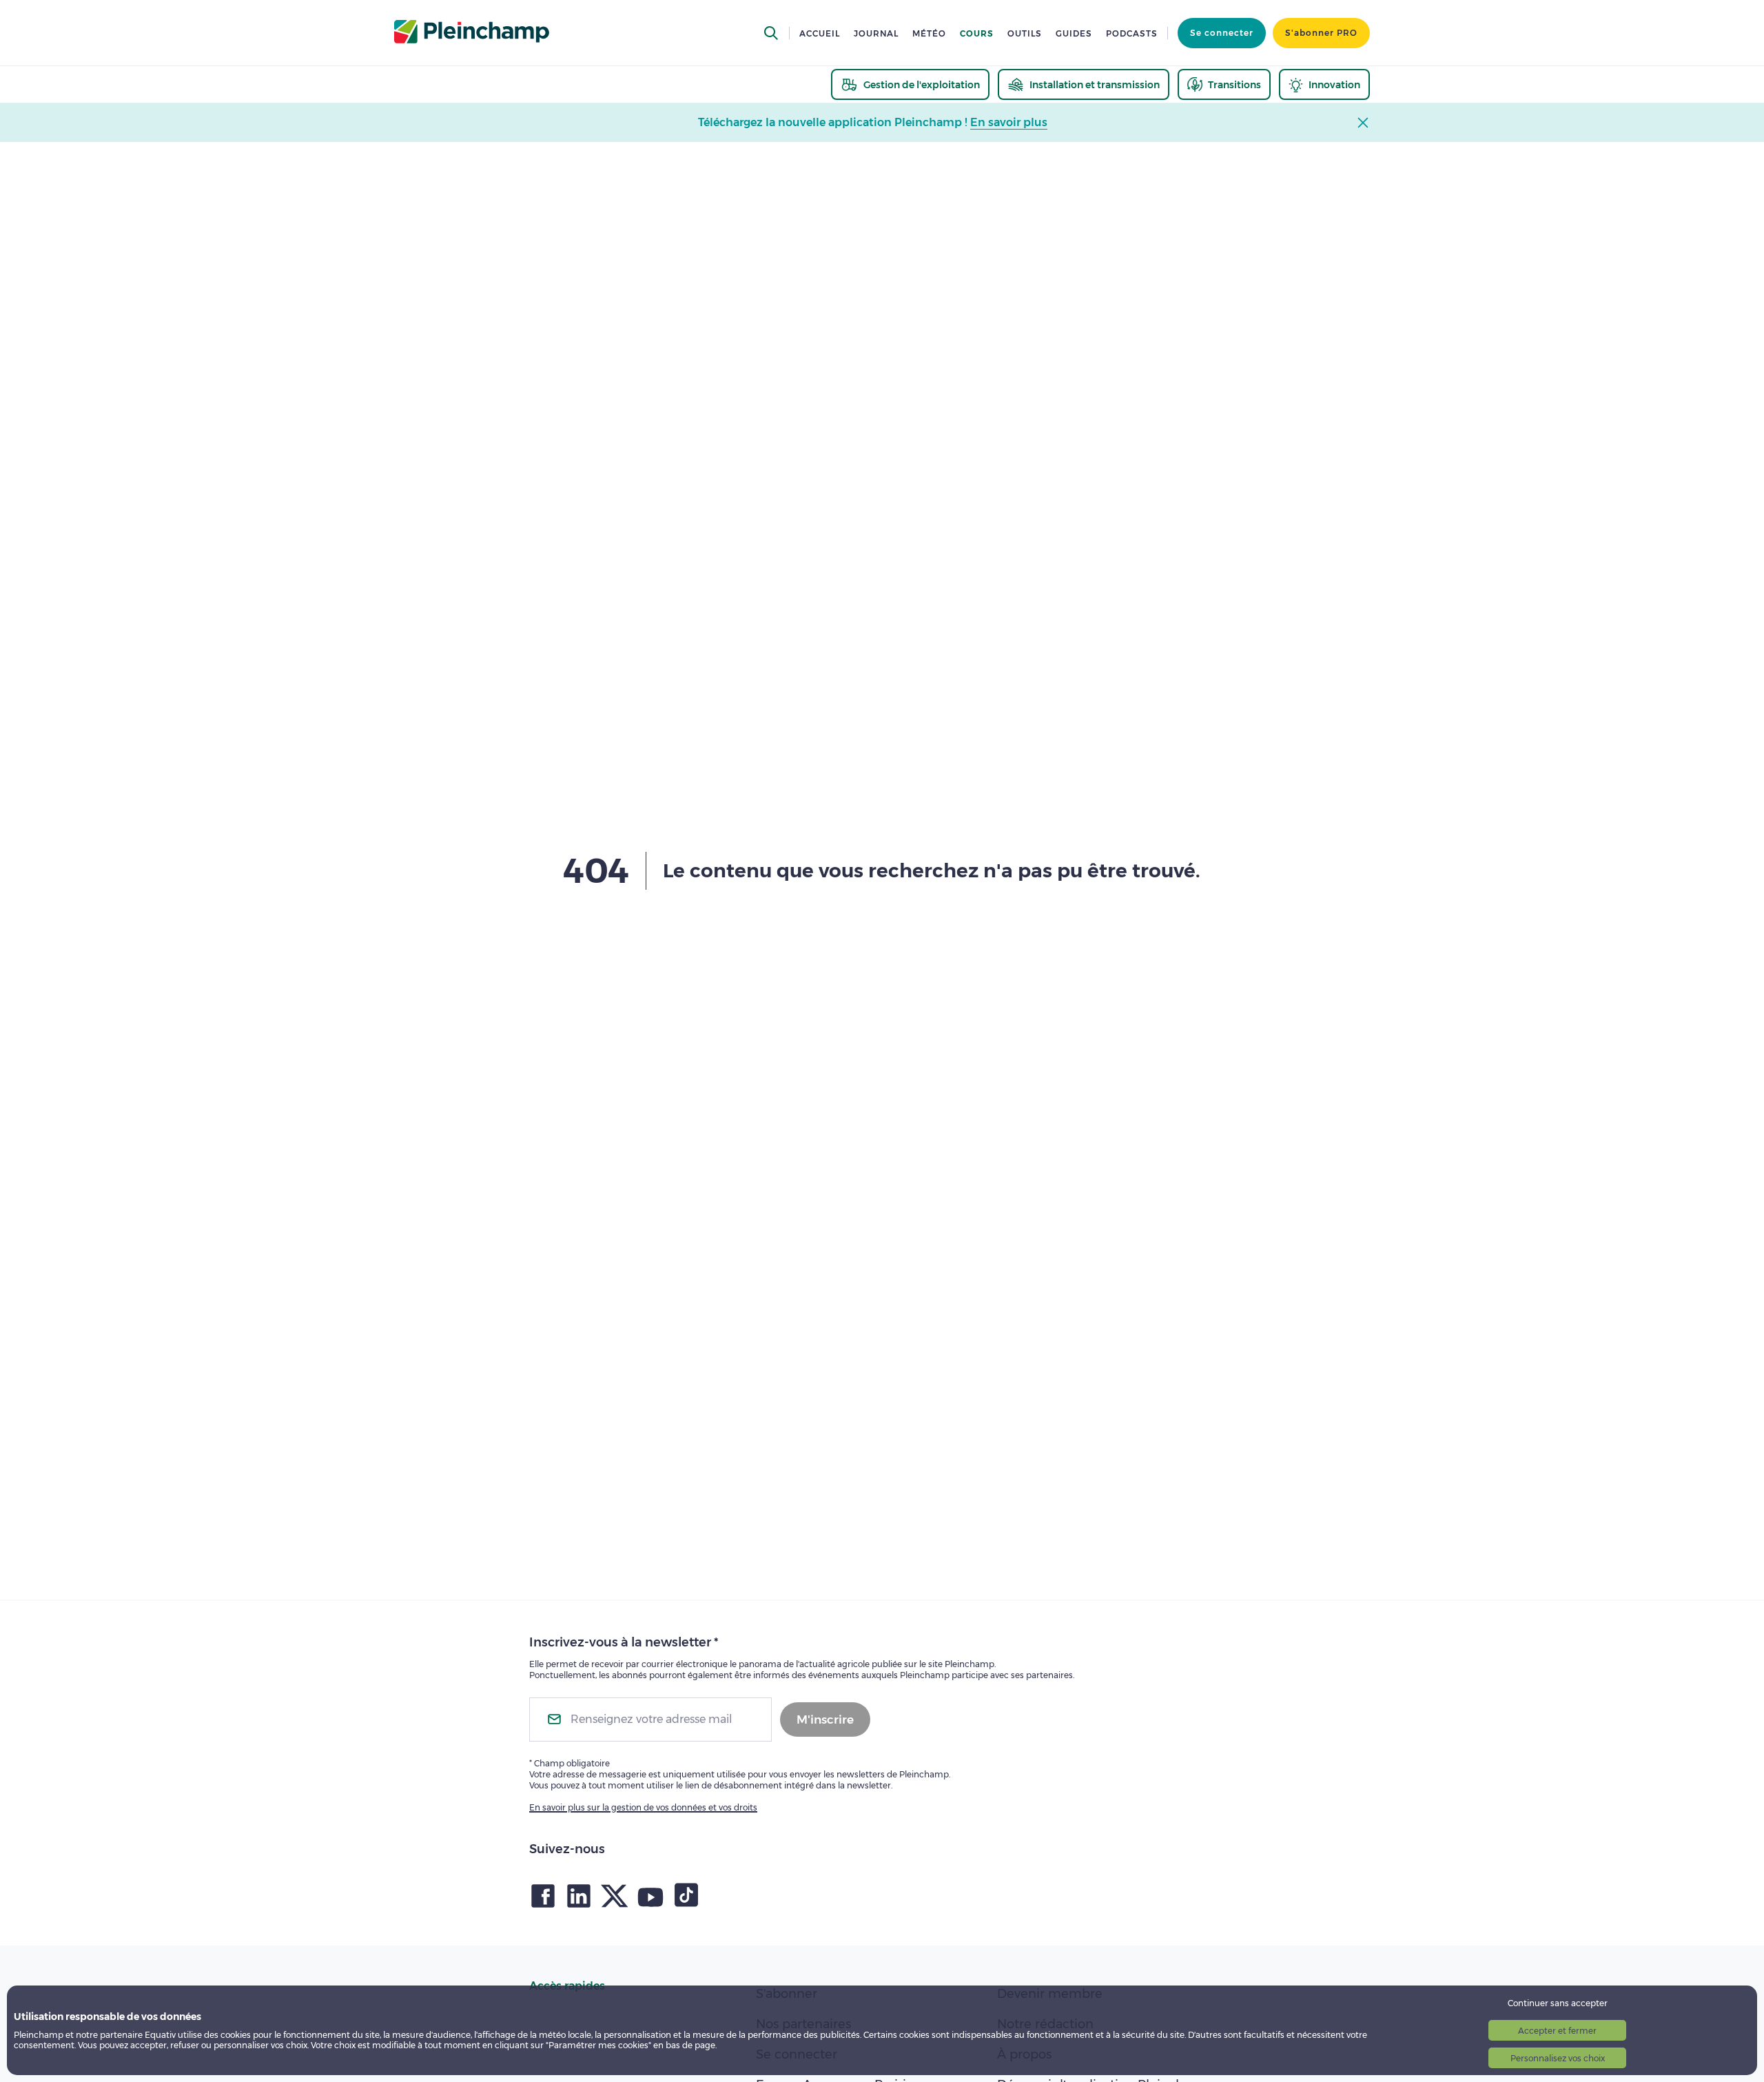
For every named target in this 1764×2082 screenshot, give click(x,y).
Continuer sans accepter (1558, 2003)
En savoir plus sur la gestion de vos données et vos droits (643, 1807)
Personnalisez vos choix (1558, 2058)
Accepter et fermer (1557, 2031)
